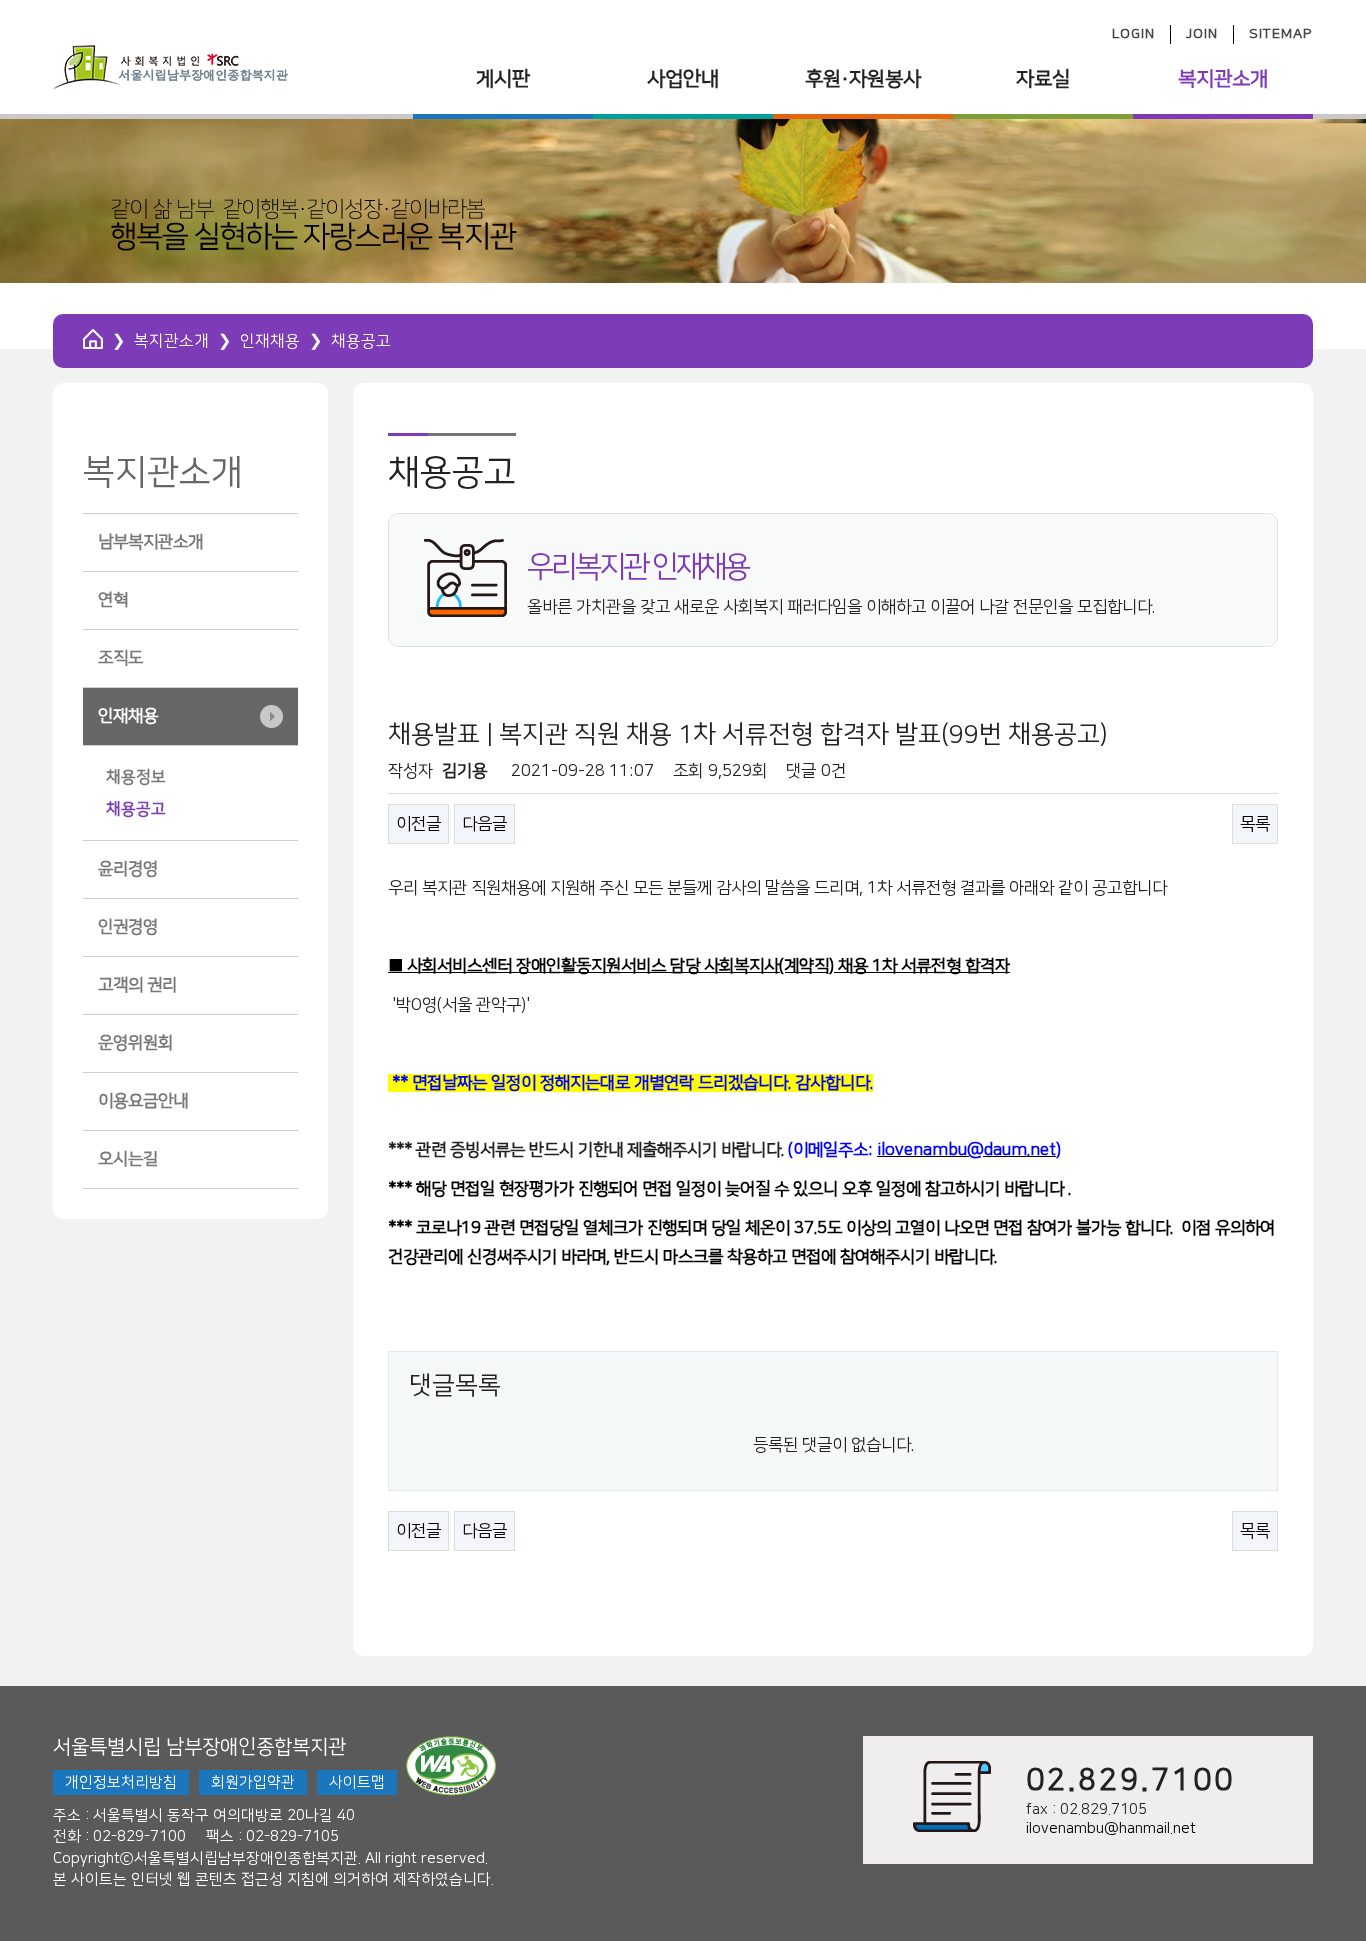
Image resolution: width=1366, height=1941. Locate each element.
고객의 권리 (137, 985)
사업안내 (683, 79)
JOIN (1202, 34)
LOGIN (1133, 34)
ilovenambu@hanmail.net (1111, 1828)
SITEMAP (1281, 34)
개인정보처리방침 (121, 1782)
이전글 (418, 824)
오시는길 (128, 1159)
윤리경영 (128, 869)
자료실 (1043, 79)
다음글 (484, 824)
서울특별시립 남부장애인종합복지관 (199, 1747)
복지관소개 (1223, 79)
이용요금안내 (143, 1101)
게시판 (503, 79)
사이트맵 (357, 1782)
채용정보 (136, 777)
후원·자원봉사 (863, 79)
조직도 (120, 658)
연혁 (113, 600)
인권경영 (128, 927)
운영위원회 (135, 1043)
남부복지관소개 (150, 542)
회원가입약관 (253, 1782)
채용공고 (136, 809)
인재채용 (270, 341)
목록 (1255, 824)
